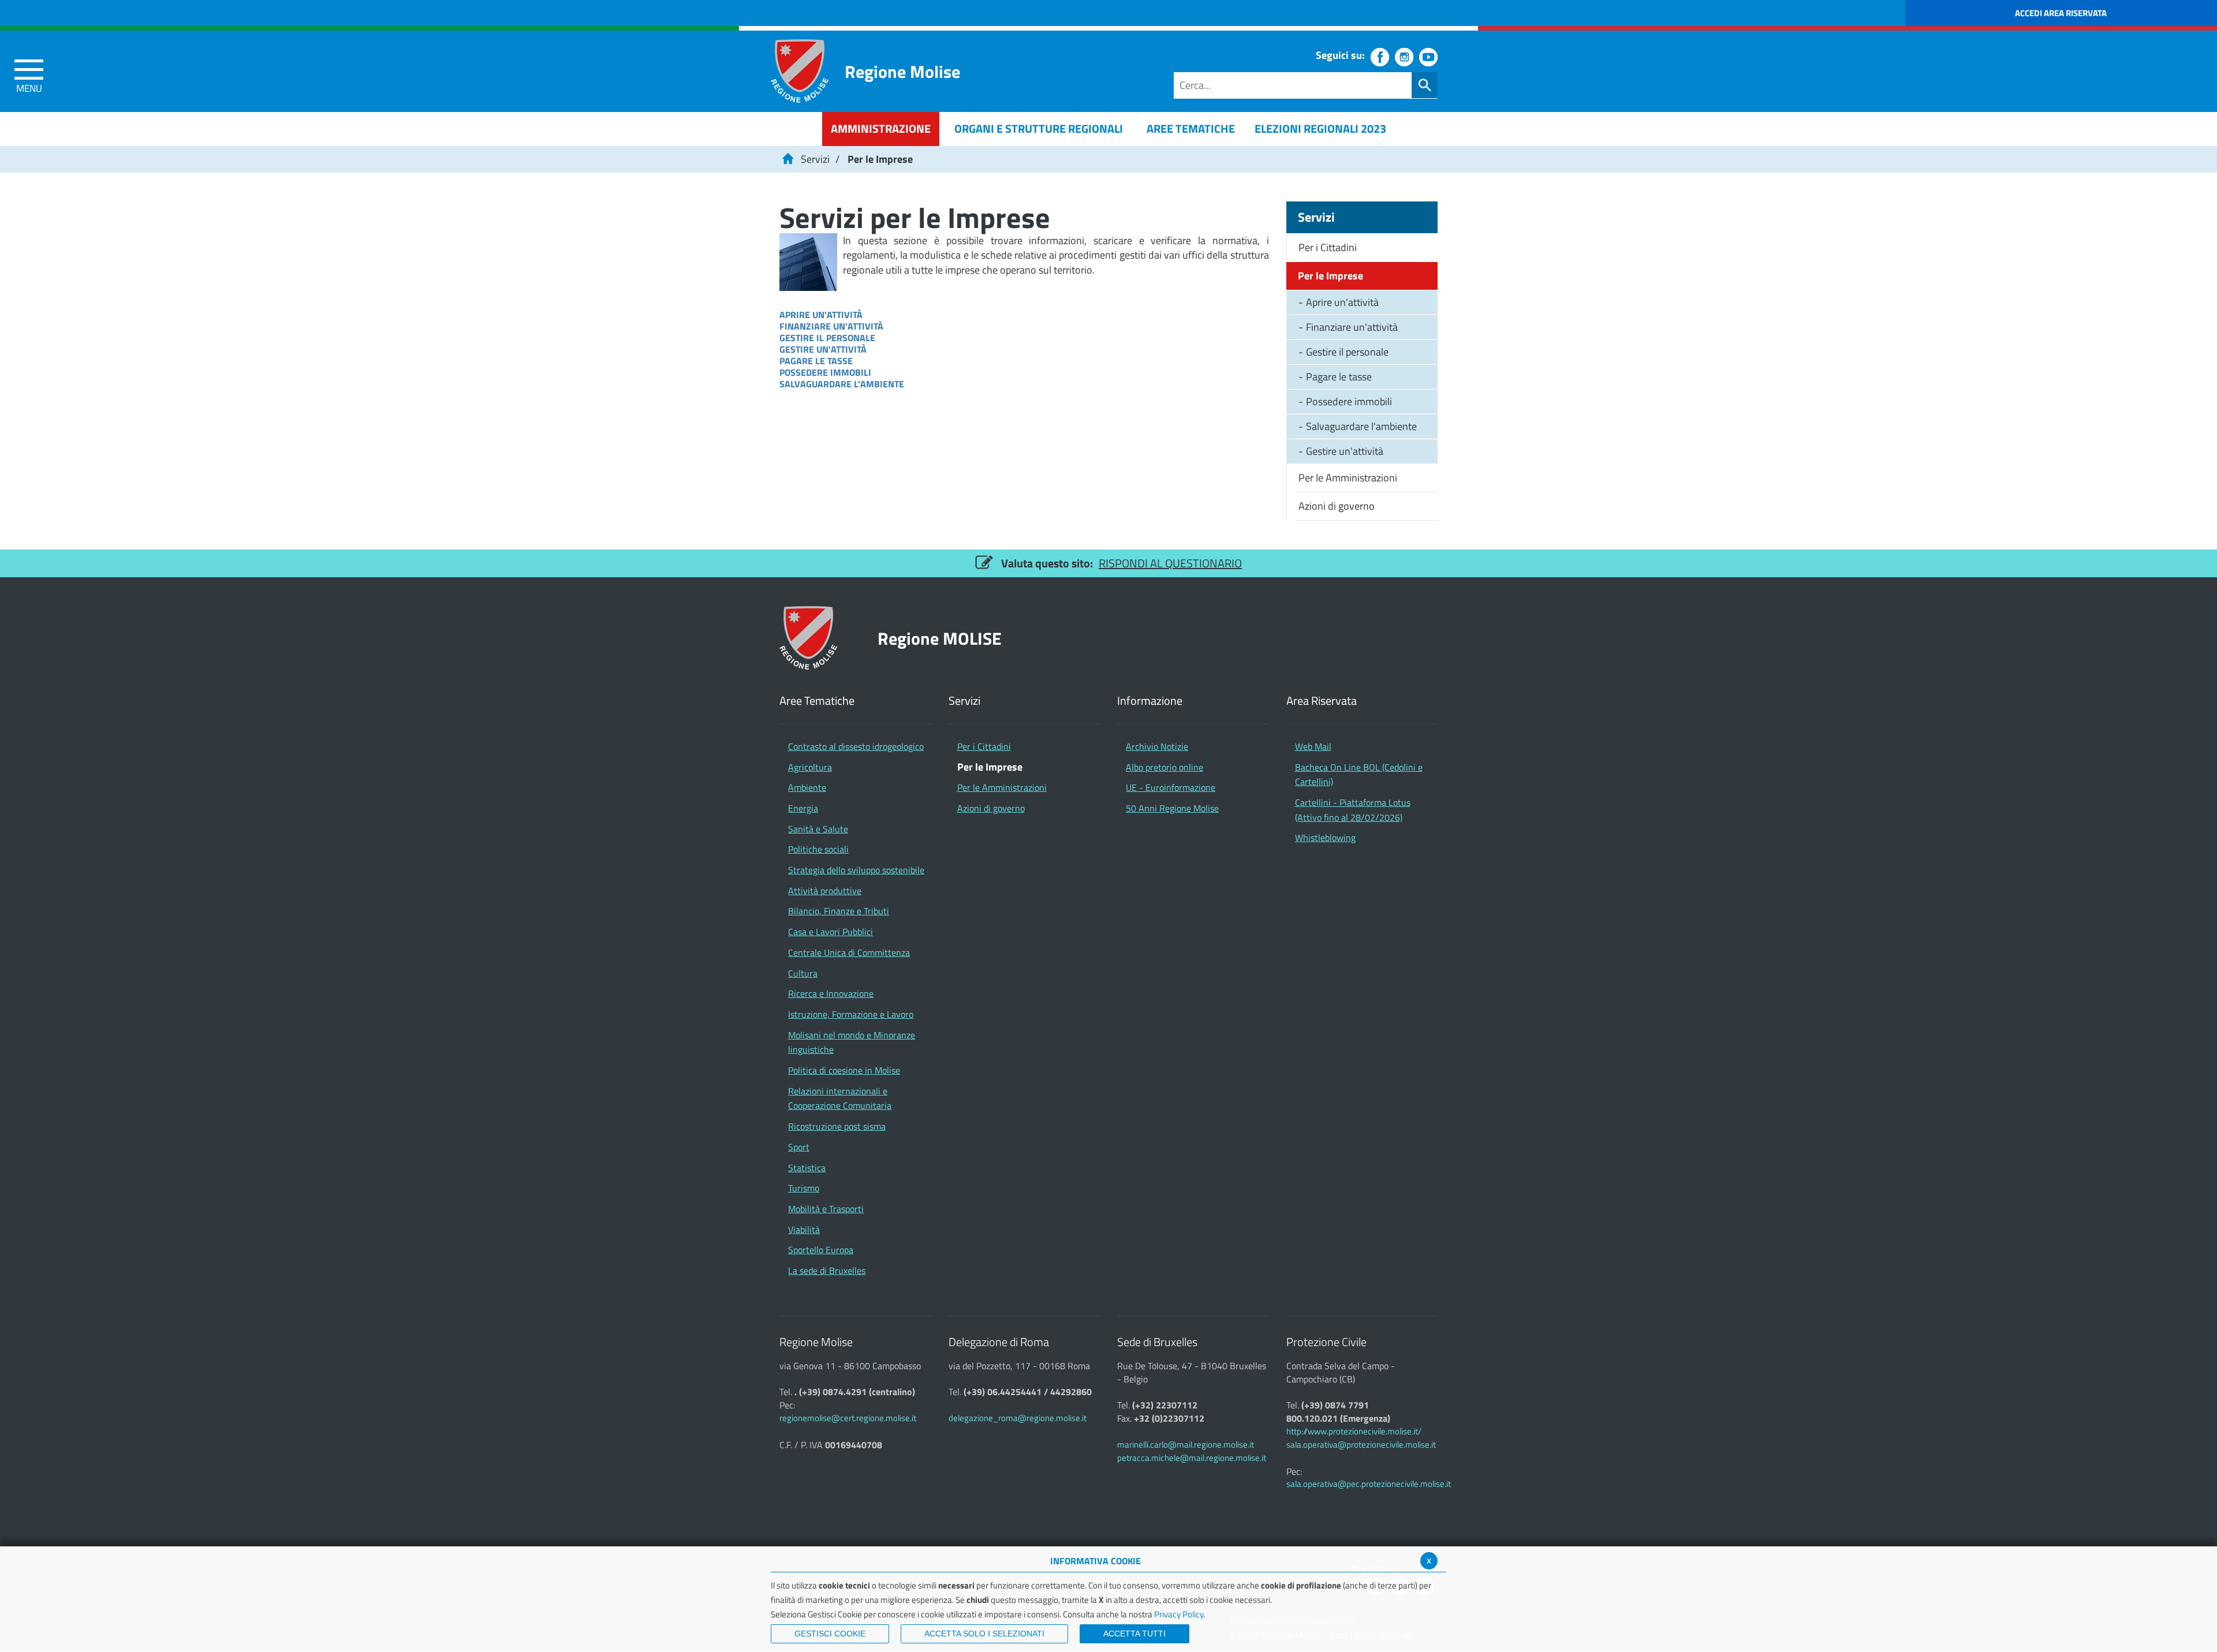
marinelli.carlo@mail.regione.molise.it (1186, 1444)
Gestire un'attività (823, 349)
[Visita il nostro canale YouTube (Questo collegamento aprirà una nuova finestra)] (1428, 57)
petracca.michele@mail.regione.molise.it (1192, 1458)
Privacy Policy (1179, 1614)
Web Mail (1313, 746)
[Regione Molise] (800, 71)
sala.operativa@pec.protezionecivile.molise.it (1369, 1484)
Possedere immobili (825, 372)
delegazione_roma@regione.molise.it (1018, 1418)
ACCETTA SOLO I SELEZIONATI (984, 1634)
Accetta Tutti (1134, 1634)
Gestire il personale (827, 338)
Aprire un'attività (821, 315)
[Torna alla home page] (787, 159)
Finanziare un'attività (831, 326)
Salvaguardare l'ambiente (842, 384)
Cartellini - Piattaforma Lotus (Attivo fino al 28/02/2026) (1353, 810)
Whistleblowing (1325, 838)
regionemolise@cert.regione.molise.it (848, 1418)
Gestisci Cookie (830, 1634)
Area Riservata (1322, 701)
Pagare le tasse (816, 361)
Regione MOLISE (940, 638)
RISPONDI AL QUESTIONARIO (1170, 563)
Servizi (815, 159)
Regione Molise (902, 71)
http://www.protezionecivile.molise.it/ (1354, 1431)
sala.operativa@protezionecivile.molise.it (1361, 1444)
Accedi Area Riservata (2061, 13)
